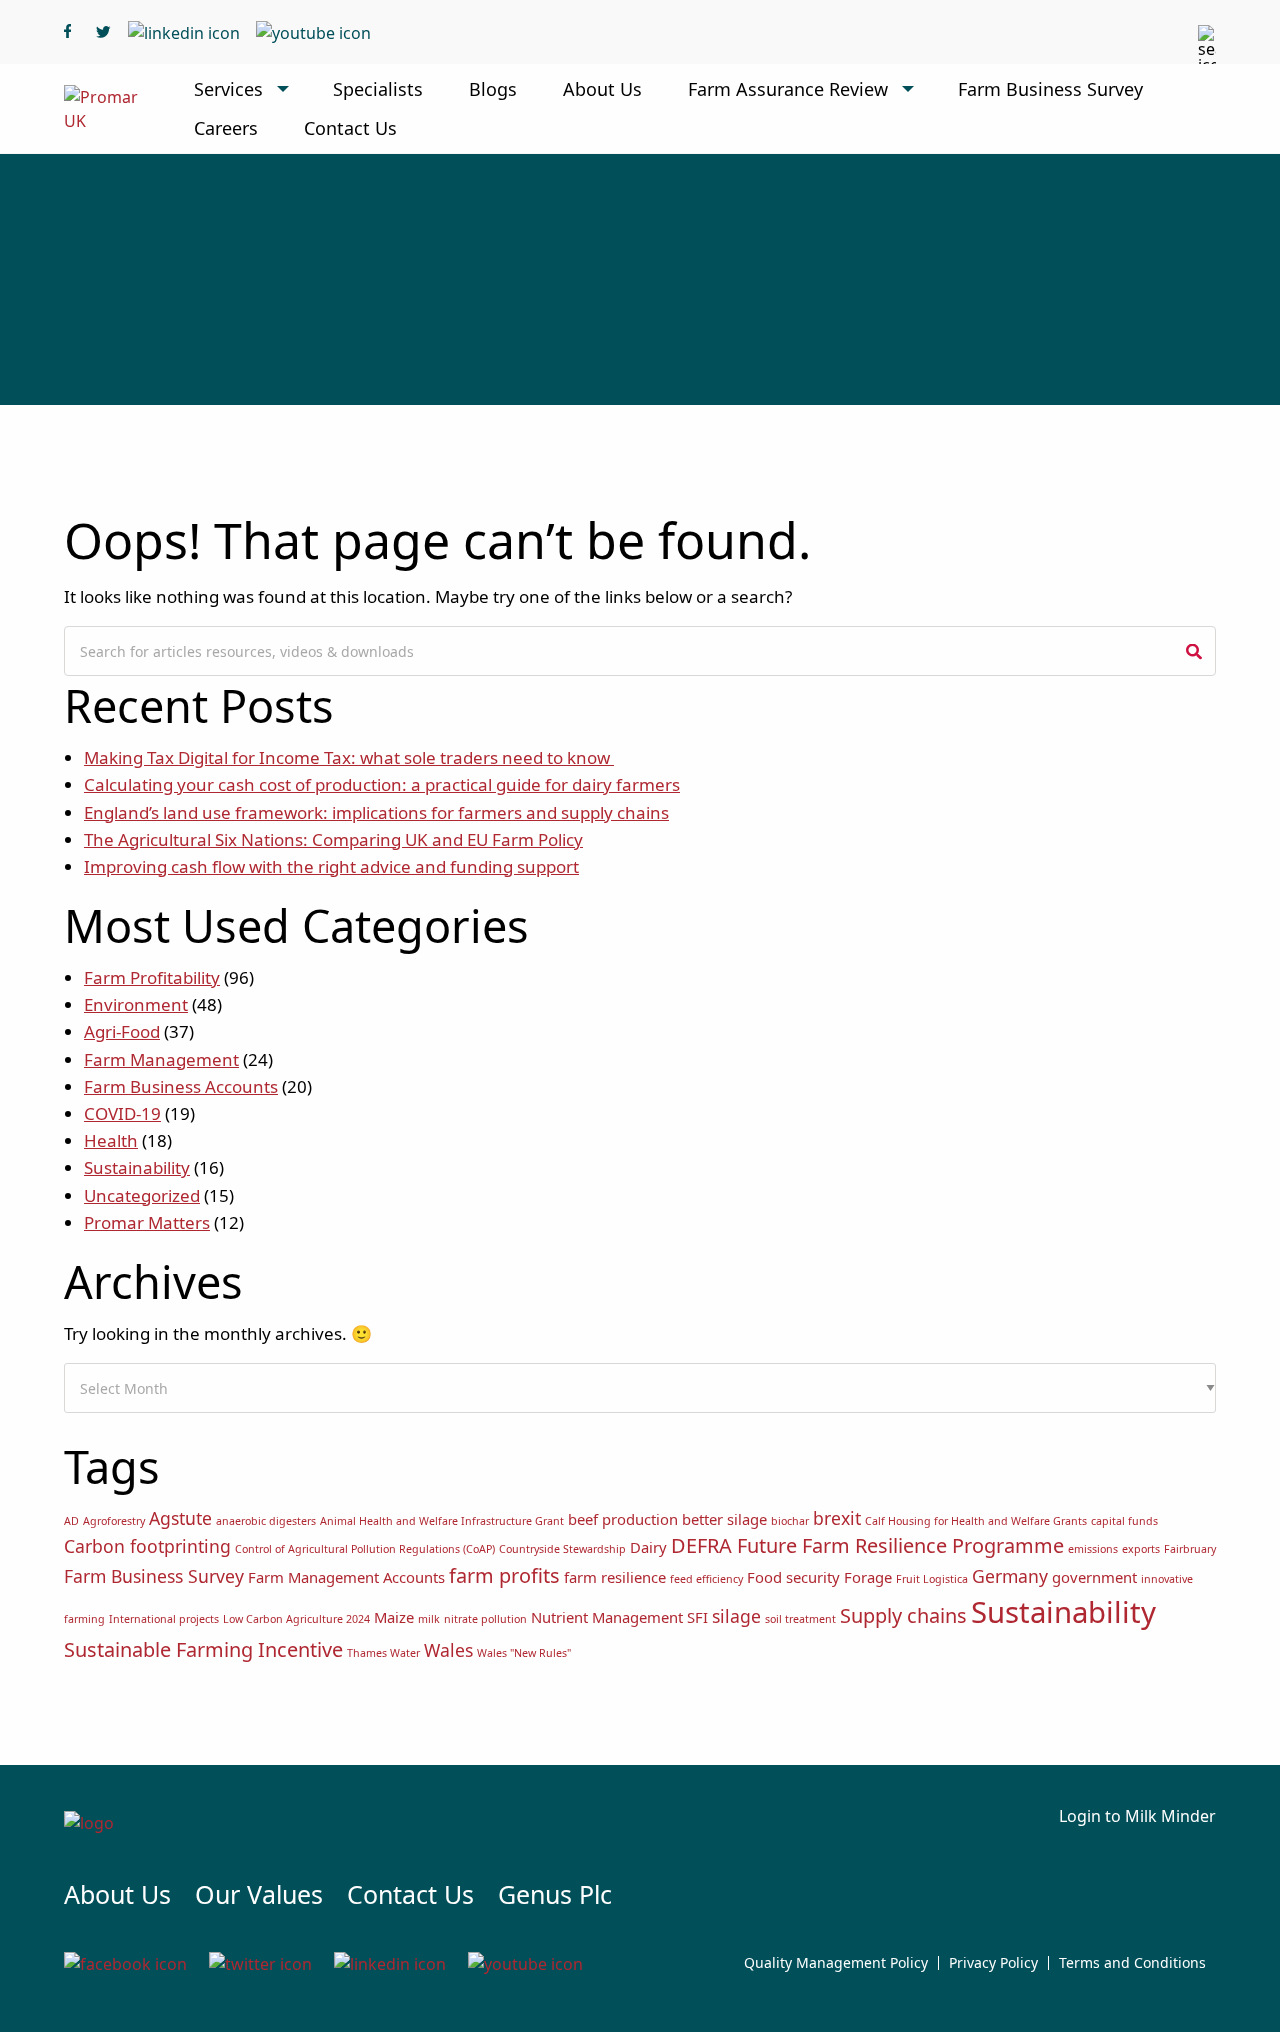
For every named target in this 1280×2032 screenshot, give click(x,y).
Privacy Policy (993, 1963)
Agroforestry (114, 1521)
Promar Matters (147, 1222)
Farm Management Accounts (346, 1577)
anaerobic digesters (266, 1521)
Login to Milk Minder (1137, 1816)
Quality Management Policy (836, 1963)
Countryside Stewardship (562, 1549)
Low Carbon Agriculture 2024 (296, 1619)
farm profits (504, 1575)
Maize (394, 1617)
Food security (793, 1577)
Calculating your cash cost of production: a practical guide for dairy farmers (382, 784)
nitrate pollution (485, 1619)
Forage (868, 1577)
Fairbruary (1190, 1549)
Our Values (259, 1894)
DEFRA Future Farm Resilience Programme (867, 1545)
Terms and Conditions (1132, 1963)
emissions (1093, 1549)
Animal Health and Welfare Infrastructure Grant (442, 1521)
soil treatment (800, 1619)
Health (111, 1140)
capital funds (1124, 1521)
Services (228, 89)
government (1094, 1577)
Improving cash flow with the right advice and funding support (331, 866)
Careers (226, 128)
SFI (697, 1617)
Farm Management (161, 1059)
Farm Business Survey (1050, 89)
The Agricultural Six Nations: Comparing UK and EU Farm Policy (333, 839)
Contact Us (350, 128)
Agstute (180, 1518)
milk (429, 1619)
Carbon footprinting (147, 1546)
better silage (724, 1519)
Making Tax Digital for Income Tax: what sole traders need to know (349, 757)
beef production (623, 1519)
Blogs (493, 89)
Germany (1010, 1576)
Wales (448, 1650)
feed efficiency (706, 1579)
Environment (136, 1004)
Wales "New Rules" (524, 1653)
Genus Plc (555, 1894)
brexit (837, 1518)
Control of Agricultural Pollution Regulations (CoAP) (365, 1549)
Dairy (648, 1547)
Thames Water (383, 1653)
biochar (790, 1521)
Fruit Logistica (932, 1579)
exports (1141, 1549)
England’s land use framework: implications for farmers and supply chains (376, 812)
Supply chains (903, 1615)
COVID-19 (122, 1113)
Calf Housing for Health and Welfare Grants (976, 1521)
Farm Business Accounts (181, 1086)
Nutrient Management (607, 1617)
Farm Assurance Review (788, 89)
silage (736, 1616)
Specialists (378, 89)
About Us (602, 89)
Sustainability (137, 1167)
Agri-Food (122, 1031)
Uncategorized (142, 1195)
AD (71, 1521)
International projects (164, 1619)
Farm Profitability (152, 977)
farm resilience (615, 1577)
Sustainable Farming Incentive (203, 1649)
